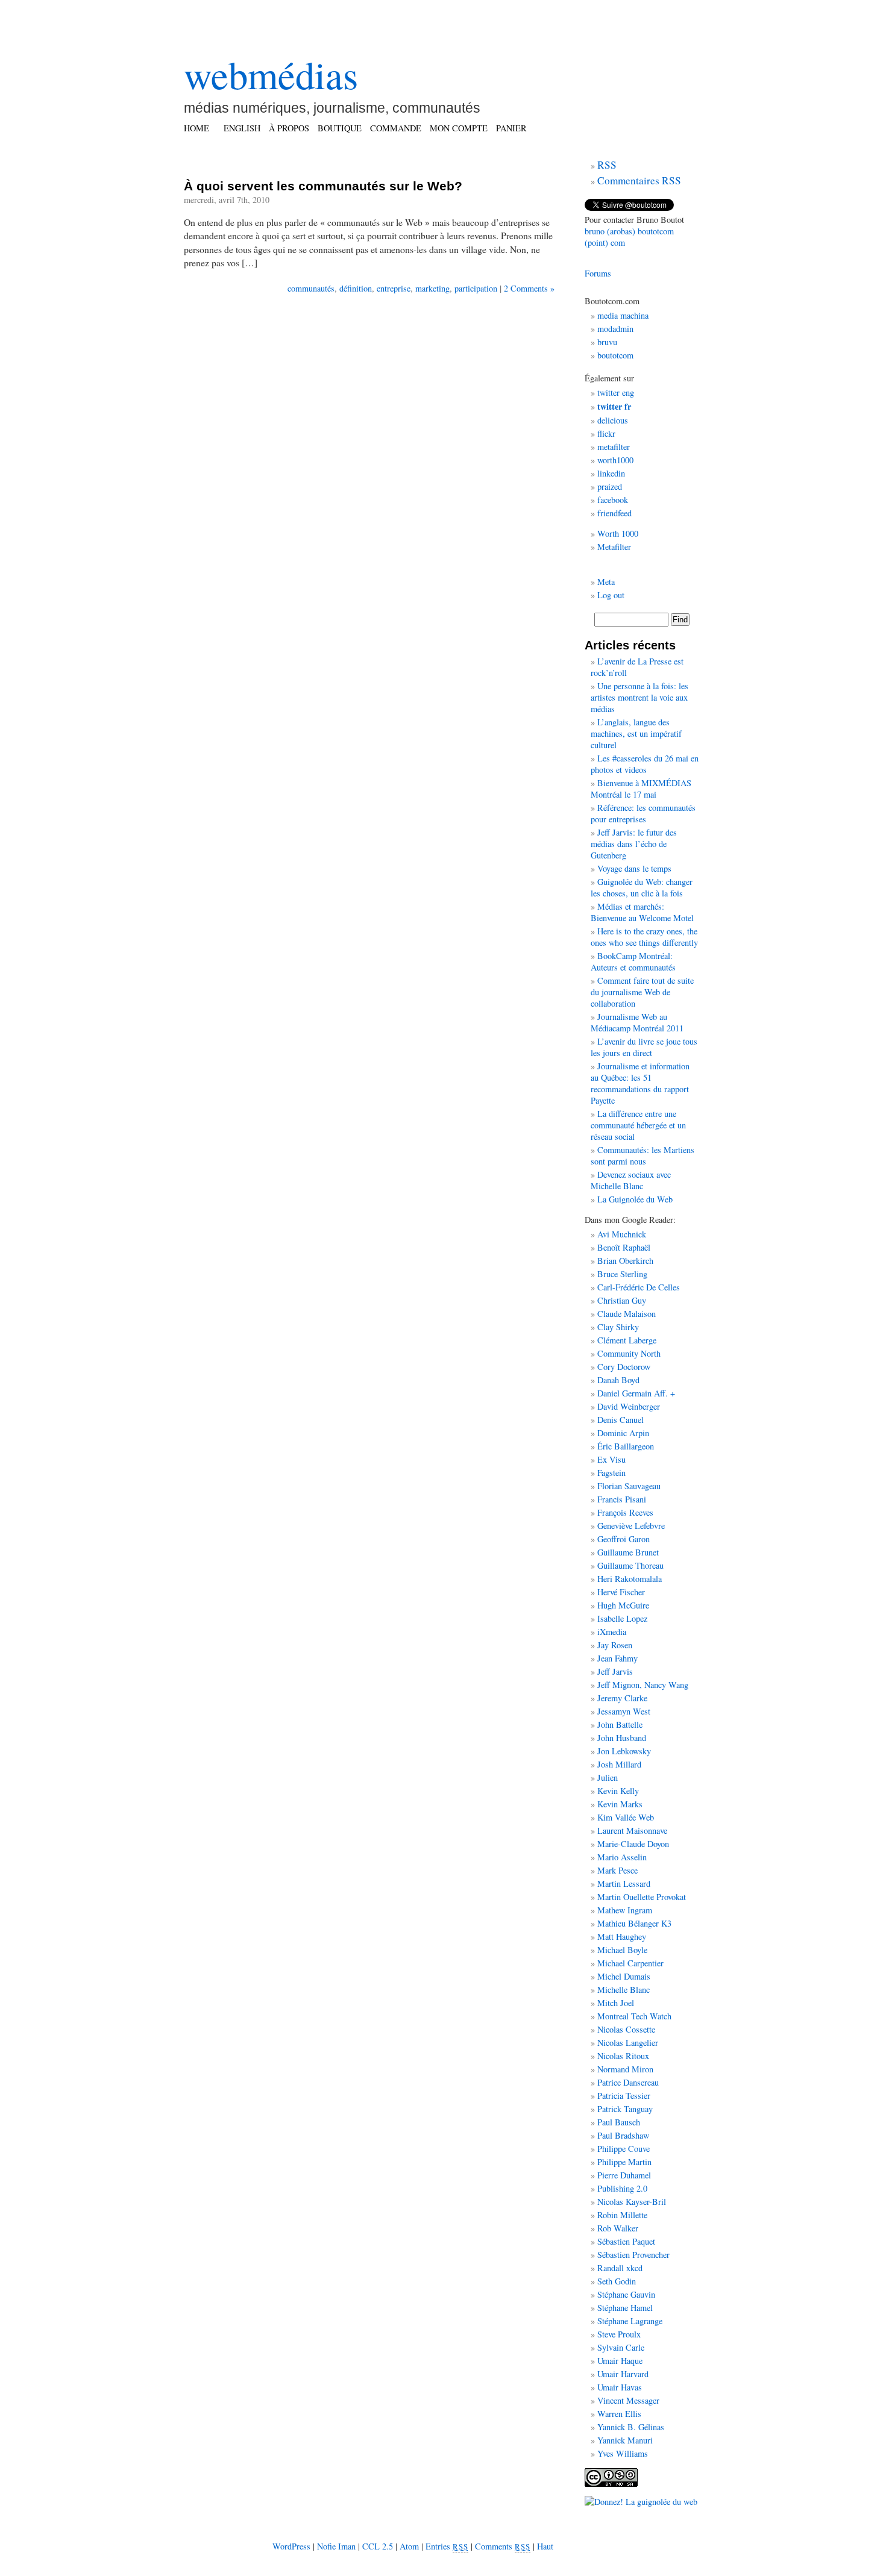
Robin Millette (622, 2215)
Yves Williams (623, 2453)
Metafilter (614, 547)
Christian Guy (622, 1300)
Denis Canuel (621, 1420)
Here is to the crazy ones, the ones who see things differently (644, 937)
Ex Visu (611, 1459)
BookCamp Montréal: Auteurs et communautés (633, 961)
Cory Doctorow (624, 1367)
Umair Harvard (623, 2374)
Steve (606, 2334)
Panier (511, 128)
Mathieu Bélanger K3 (634, 1923)
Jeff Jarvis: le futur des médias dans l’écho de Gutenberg (634, 844)
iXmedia (612, 1632)
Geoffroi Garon (624, 1539)
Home (196, 128)
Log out (611, 595)
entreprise (394, 288)
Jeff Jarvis (615, 1671)
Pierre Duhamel (624, 2175)
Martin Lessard (624, 1884)
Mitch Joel (616, 2003)
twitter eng (616, 392)
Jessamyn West (624, 1711)
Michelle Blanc (624, 1990)
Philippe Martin (624, 2162)
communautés (311, 288)
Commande (396, 128)
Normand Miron (625, 2069)
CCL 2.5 (378, 2546)
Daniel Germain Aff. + (636, 1393)
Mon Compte (459, 128)
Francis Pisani (622, 1499)
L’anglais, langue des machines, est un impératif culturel (636, 733)
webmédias (271, 74)
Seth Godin (617, 2281)
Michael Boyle (622, 1950)
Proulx (629, 2334)
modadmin (615, 329)
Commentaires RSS (639, 180)
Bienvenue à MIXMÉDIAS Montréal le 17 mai (641, 789)
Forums (598, 273)
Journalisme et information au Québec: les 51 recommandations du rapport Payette (640, 1083)
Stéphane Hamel (625, 2308)
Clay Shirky (618, 1327)
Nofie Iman (336, 2546)
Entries (447, 2546)
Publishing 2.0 (622, 2188)
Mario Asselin (622, 1857)
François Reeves (625, 1512)
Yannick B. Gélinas (631, 2427)
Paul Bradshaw (623, 2135)
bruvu (607, 342)
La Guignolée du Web (635, 1199)
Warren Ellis (619, 2414)
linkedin (611, 473)
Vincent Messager (628, 2400)
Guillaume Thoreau (630, 1565)
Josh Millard (619, 1764)
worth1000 (615, 460)
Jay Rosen (615, 1645)
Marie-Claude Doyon (633, 1844)
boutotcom (615, 355)
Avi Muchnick (622, 1234)
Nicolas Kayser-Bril (632, 2202)
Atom (409, 2546)
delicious (613, 420)
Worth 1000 (618, 533)
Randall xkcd (620, 2268)
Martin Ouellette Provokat (642, 1897)
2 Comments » (529, 288)
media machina (623, 315)
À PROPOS (289, 128)
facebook (613, 500)
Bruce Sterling (622, 1274)
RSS (607, 165)
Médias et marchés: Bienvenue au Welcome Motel (642, 912)
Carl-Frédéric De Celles (639, 1287)
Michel (609, 1976)
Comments (503, 2546)
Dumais (637, 1976)
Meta (606, 582)
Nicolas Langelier (628, 2043)
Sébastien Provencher (633, 2255)
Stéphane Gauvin (626, 2294)
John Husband (622, 1738)
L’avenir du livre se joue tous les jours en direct (644, 1047)
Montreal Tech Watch (634, 2016)
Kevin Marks (620, 1804)
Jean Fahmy (617, 1658)
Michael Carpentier (630, 1963)
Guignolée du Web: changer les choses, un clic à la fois (642, 887)
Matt (605, 1937)
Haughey (631, 1937)
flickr (606, 433)
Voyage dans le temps (634, 868)
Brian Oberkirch (625, 1261)
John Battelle (620, 1724)
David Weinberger (629, 1406)
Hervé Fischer (621, 1592)
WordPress (291, 2546)
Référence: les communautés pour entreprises (643, 813)
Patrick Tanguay (625, 2109)
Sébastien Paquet (626, 2241)
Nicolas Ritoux (623, 2056)
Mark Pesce (617, 1870)
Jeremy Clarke (622, 1698)
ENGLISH (242, 128)
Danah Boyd (618, 1380)
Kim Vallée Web (626, 1817)
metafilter (614, 447)
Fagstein (611, 1473)
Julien (608, 1777)
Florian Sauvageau (629, 1486)
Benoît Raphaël (624, 1247)
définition (356, 288)
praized (610, 486)
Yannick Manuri (625, 2440)
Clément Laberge (627, 1340)
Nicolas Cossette (626, 2029)
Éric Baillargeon (626, 1446)
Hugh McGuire (623, 1605)
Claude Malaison (627, 1314)
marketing (432, 288)
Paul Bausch (619, 2122)
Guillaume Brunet (628, 1552)
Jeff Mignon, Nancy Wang (643, 1685)
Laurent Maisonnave (632, 1830)
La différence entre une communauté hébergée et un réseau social (638, 1125)
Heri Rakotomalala (630, 1579)
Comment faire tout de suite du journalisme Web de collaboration (642, 992)
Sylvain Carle (621, 2347)
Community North (629, 1353)
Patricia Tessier (624, 2096)
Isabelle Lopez (622, 1618)
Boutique (340, 128)
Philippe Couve (624, 2149)
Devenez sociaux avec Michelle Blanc (631, 1180)
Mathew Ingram (625, 1910)
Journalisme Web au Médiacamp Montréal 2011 (637, 1022)
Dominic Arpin (623, 1433)
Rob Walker (618, 2228)
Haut (545, 2546)
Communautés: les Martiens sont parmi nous (643, 1155)
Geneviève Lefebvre (631, 1526)
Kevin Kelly (618, 1791)
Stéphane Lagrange (630, 2321)
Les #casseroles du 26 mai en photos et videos (645, 764)
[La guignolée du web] (641, 2502)
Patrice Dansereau (628, 2082)
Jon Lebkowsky (624, 1751)
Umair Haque (620, 2361)
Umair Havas (620, 2387)
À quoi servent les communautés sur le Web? (323, 186)
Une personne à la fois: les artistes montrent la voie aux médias (639, 697)
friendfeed (614, 513)
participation (476, 288)
